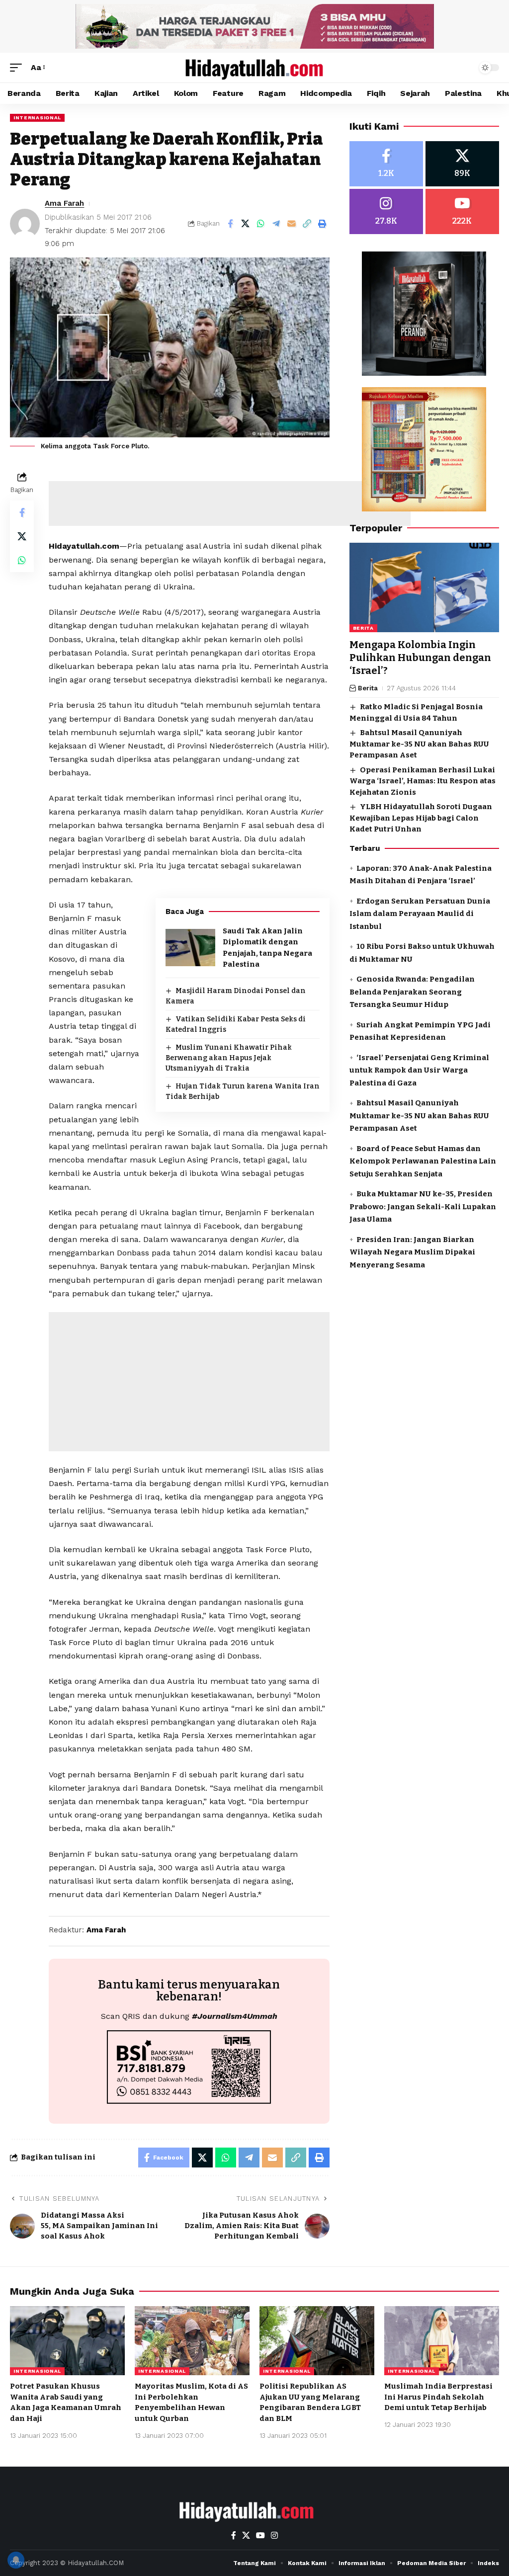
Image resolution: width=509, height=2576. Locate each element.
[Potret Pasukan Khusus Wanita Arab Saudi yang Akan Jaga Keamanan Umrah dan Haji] (67, 2341)
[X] (462, 164)
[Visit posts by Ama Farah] (25, 224)
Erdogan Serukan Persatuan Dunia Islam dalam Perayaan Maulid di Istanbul (420, 914)
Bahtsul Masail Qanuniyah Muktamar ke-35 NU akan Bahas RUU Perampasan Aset (419, 744)
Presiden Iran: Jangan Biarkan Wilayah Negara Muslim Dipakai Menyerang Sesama (412, 1252)
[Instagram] (386, 211)
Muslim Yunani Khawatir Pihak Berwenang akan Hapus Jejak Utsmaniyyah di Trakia (229, 1058)
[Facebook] (386, 164)
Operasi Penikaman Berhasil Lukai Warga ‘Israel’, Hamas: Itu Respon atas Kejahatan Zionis (423, 781)
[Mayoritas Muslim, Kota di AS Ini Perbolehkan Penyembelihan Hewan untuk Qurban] (192, 2341)
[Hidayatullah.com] (254, 68)
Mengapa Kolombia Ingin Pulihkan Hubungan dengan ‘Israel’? (420, 658)
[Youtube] (462, 211)
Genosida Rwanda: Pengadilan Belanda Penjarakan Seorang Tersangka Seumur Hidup (412, 992)
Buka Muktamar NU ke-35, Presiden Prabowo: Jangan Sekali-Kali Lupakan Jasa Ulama (423, 1206)
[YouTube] (260, 2535)
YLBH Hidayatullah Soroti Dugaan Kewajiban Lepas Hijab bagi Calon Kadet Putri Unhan (421, 818)
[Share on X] (246, 224)
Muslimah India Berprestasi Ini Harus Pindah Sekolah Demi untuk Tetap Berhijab (438, 2397)
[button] (18, 67)
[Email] (292, 224)
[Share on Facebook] (230, 224)
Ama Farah (64, 203)
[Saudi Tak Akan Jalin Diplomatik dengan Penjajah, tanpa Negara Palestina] (190, 948)
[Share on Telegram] (276, 224)
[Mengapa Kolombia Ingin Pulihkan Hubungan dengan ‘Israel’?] (424, 588)
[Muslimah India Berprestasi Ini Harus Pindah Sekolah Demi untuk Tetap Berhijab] (442, 2341)
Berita (363, 628)
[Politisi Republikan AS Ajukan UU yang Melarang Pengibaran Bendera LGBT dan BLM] (317, 2341)
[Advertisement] (230, 503)
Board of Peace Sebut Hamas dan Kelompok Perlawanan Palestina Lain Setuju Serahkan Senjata (423, 1161)
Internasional (37, 118)
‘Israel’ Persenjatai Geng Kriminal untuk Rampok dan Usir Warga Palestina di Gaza (419, 1070)
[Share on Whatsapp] (261, 224)
